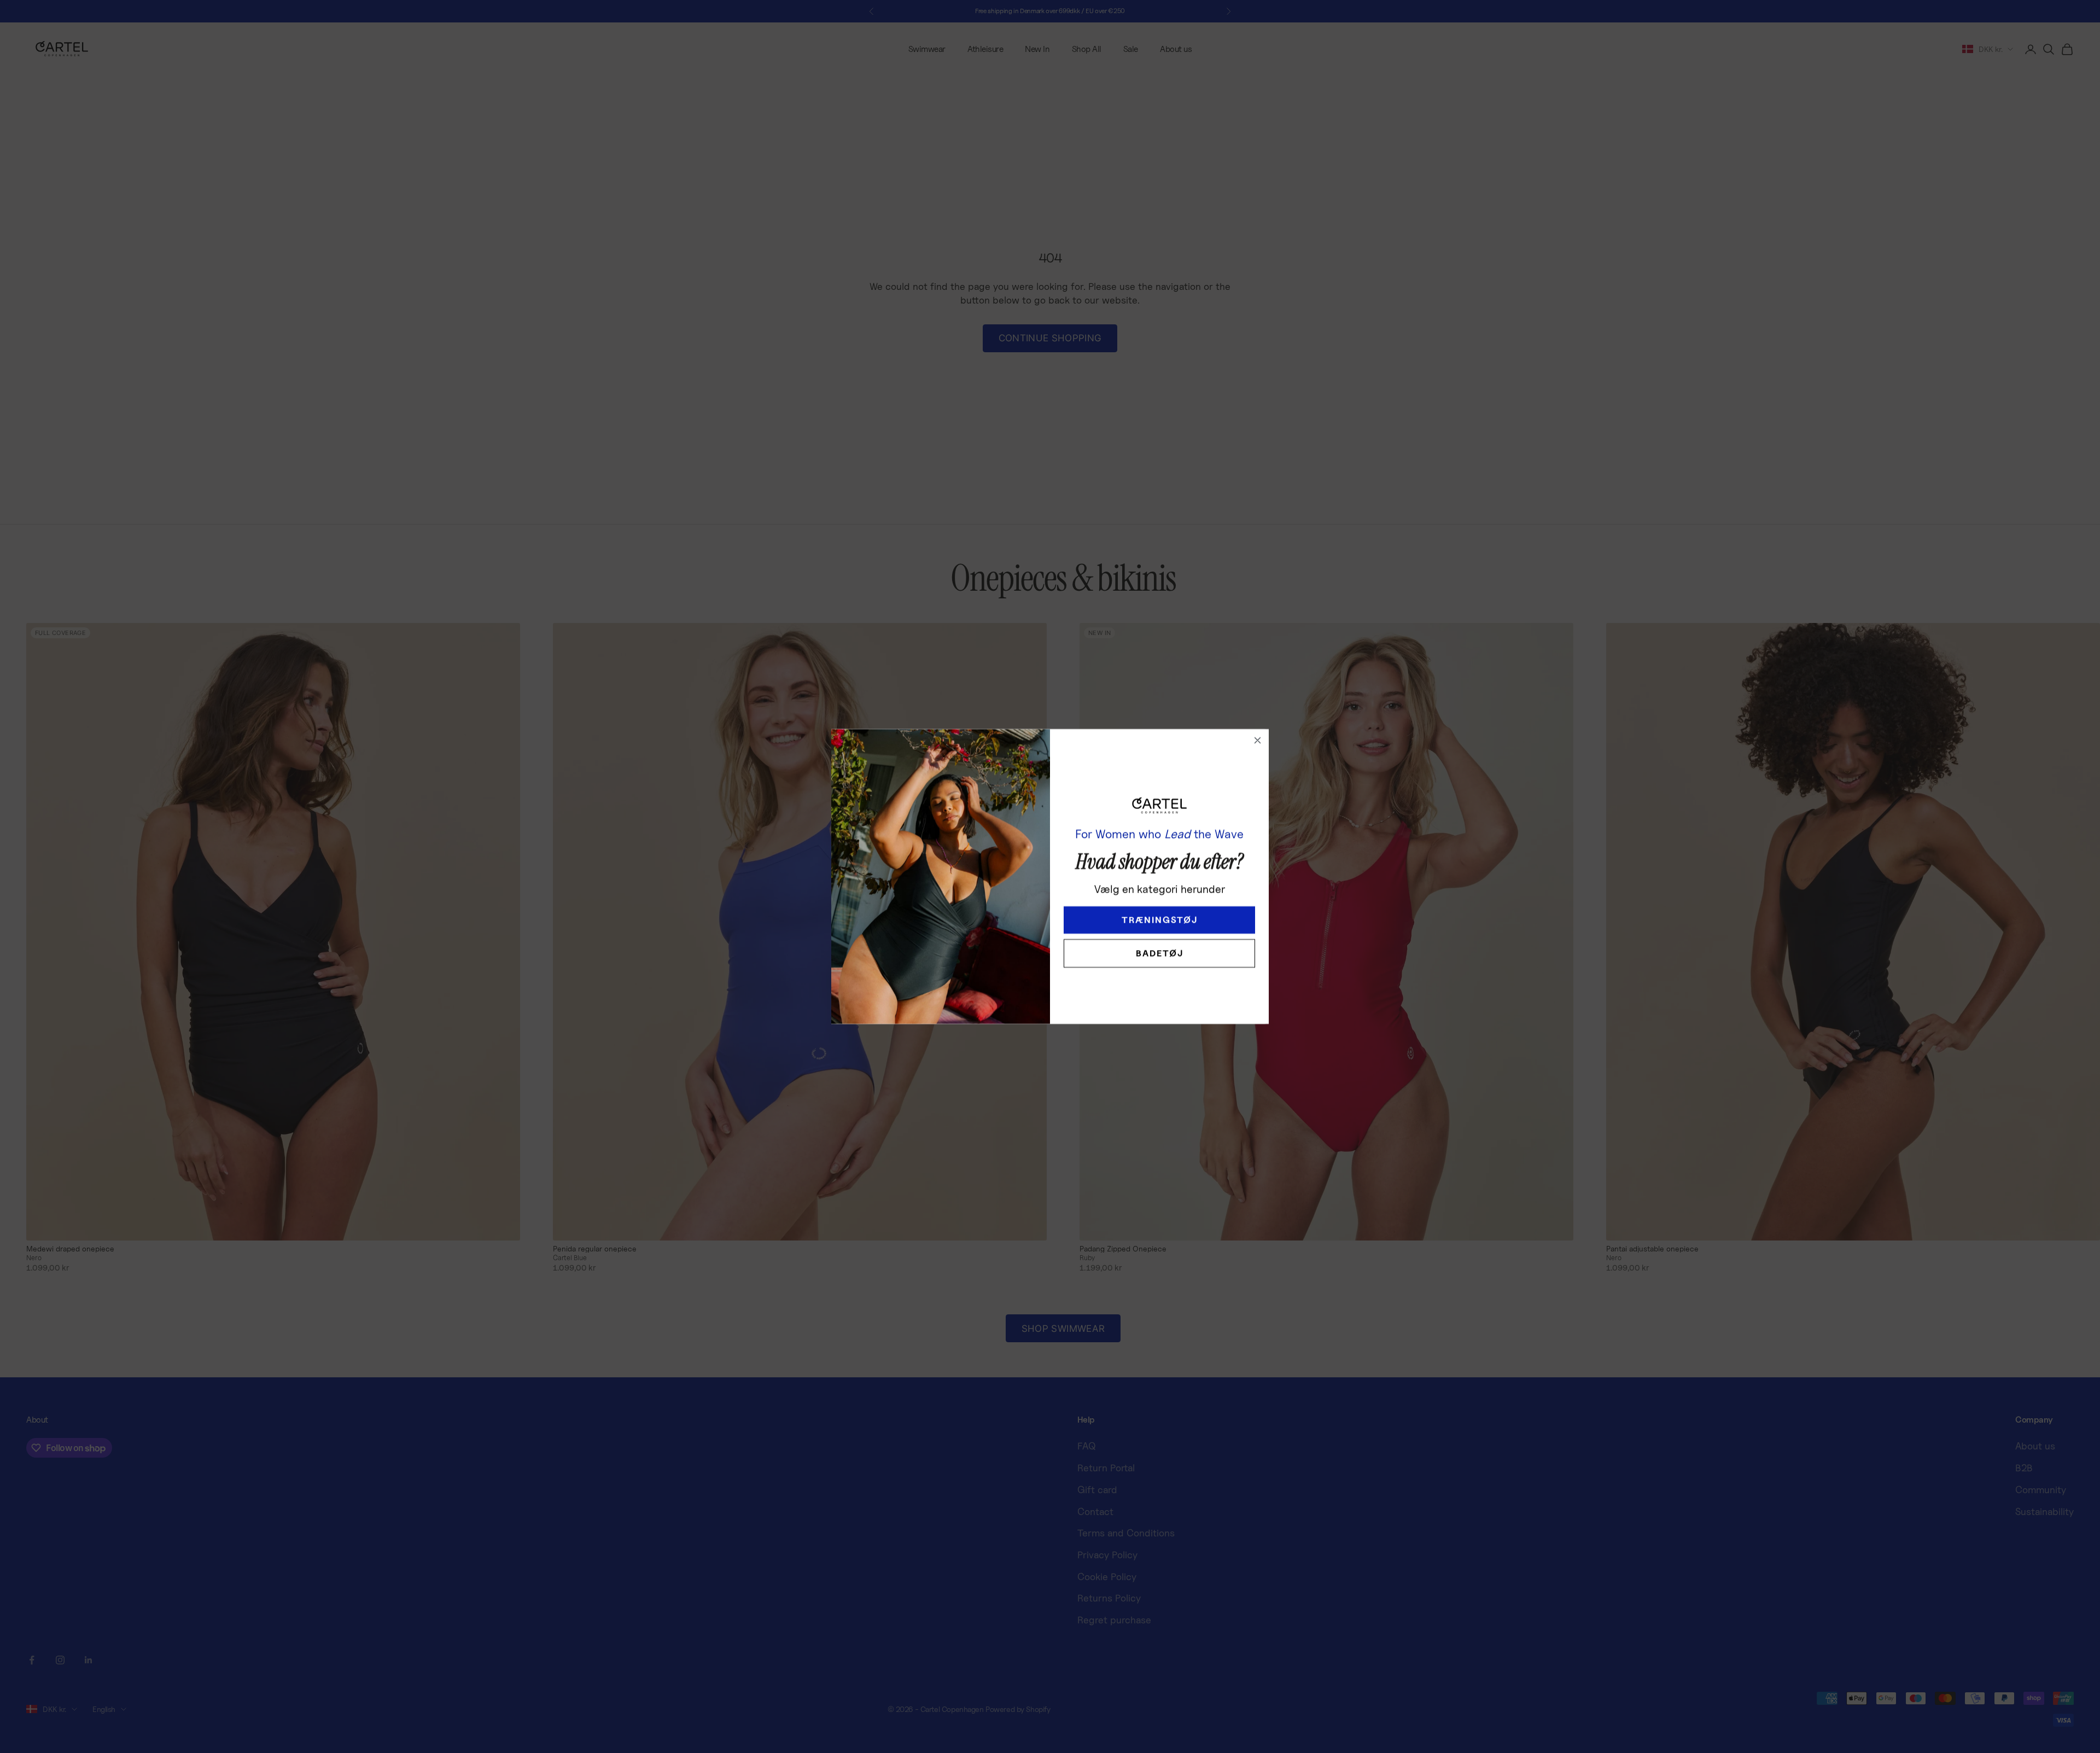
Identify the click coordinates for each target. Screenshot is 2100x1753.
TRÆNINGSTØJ (1160, 920)
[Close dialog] (1258, 740)
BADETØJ (1160, 953)
